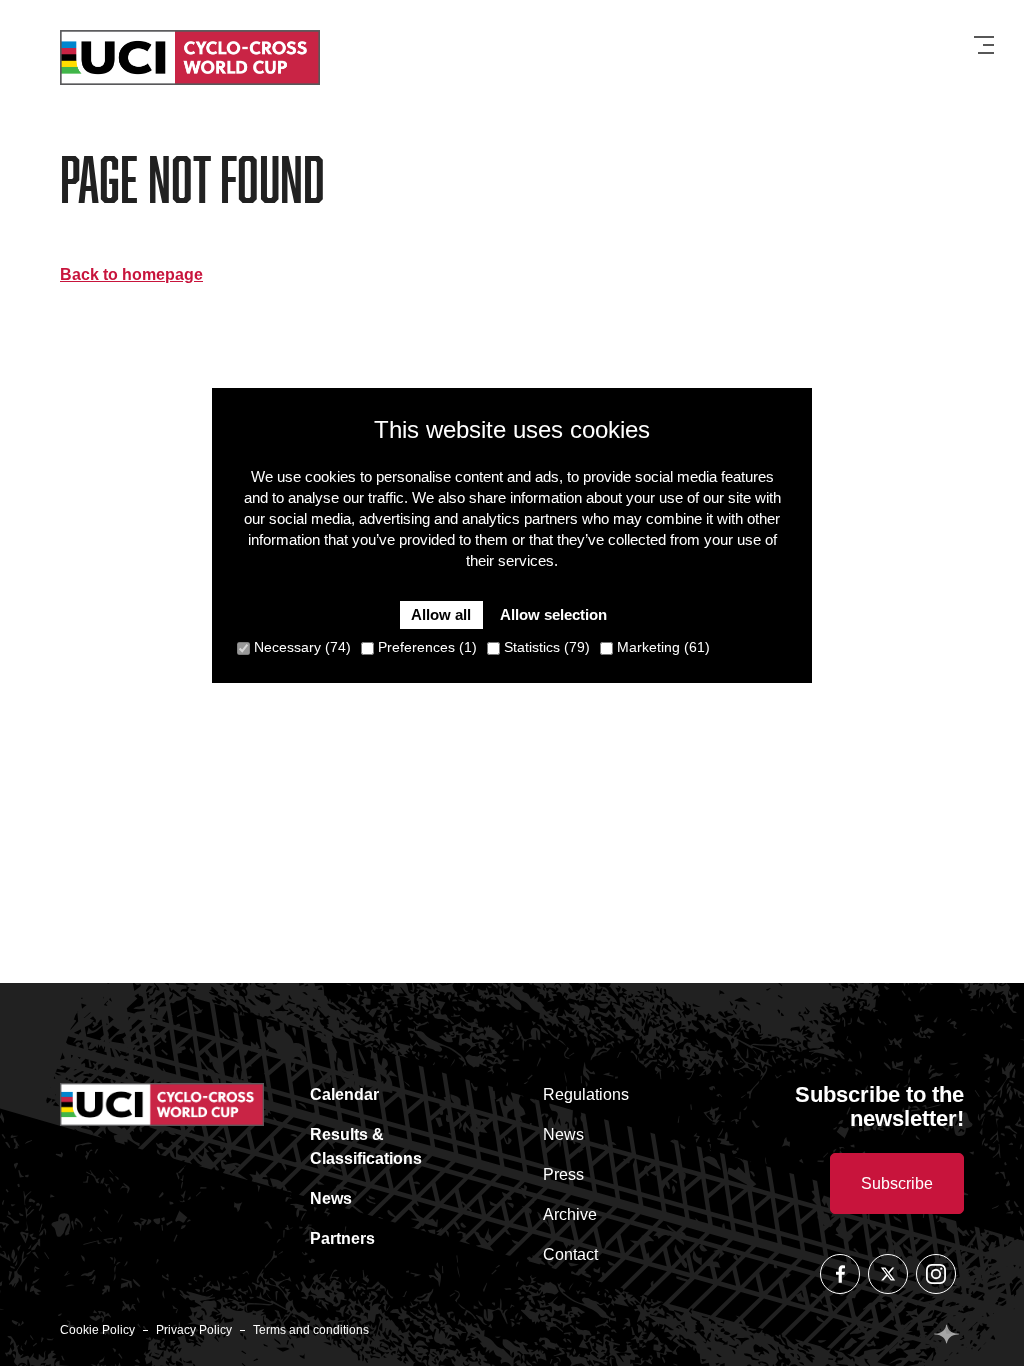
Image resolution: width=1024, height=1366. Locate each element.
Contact (570, 1254)
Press (563, 1174)
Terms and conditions (311, 1330)
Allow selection (553, 614)
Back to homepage (131, 274)
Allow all (441, 614)
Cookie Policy (97, 1330)
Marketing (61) (661, 647)
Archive (570, 1214)
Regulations (586, 1094)
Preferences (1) (425, 647)
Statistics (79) (545, 647)
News (331, 1198)
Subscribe (897, 1183)
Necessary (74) (300, 647)
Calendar (344, 1094)
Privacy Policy (194, 1330)
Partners (342, 1238)
